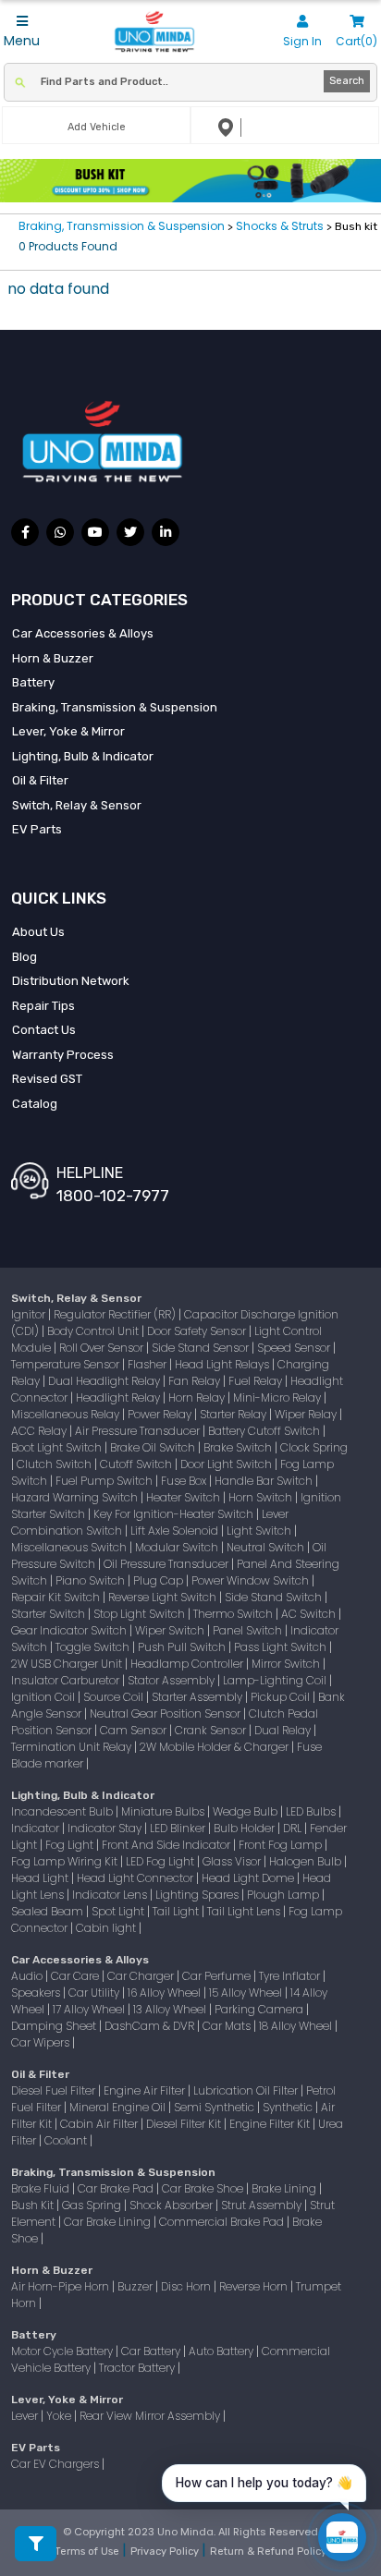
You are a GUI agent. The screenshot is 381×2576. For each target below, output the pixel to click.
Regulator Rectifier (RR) (116, 1314)
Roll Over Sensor (103, 1348)
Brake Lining (285, 2188)
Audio (28, 1976)
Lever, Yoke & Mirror (68, 731)
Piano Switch (92, 1580)
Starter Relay (234, 1414)
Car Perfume (218, 1976)
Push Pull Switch (183, 1647)
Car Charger (142, 1976)
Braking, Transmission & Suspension (123, 226)
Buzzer (136, 2286)
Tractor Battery (138, 2368)
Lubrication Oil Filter (247, 2090)
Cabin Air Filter (100, 2124)
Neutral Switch (267, 1547)
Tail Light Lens (245, 1911)
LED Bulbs (312, 1811)
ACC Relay (40, 1431)
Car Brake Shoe (204, 2188)
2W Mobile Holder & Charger (215, 1747)
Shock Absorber (172, 2205)
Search (347, 81)
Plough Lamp (284, 1895)
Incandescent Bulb (63, 1811)
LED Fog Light (161, 1861)
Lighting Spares (198, 1895)
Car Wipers (42, 2042)
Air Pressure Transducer (139, 1431)
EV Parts (37, 829)
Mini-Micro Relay (278, 1397)
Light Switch (260, 1531)
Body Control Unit (94, 1331)
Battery (33, 682)
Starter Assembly (198, 1697)
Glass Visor (233, 1861)
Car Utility (95, 1993)
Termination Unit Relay (73, 1747)
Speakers (37, 1993)
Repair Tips (43, 1006)
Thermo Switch (234, 1614)
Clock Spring (314, 1447)
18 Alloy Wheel (297, 2026)
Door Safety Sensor (198, 1331)
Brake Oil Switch (154, 1447)
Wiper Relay (307, 1414)
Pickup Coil (282, 1697)
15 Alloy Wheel (247, 1993)
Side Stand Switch (275, 1597)
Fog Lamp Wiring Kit (66, 1861)
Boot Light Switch (58, 1447)
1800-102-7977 (113, 1196)
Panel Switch (249, 1630)
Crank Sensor (212, 1730)
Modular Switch (178, 1547)
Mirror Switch (287, 1664)
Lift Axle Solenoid (176, 1531)
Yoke (60, 2416)
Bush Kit (34, 2205)
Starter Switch (49, 1614)
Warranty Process (63, 1055)
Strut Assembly (263, 2205)
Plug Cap (160, 1580)
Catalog (35, 1104)
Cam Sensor (135, 1730)
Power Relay (161, 1414)
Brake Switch (239, 1447)
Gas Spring (93, 2205)
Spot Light (119, 1911)
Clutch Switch (55, 1464)
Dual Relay (284, 1730)
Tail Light (177, 1911)
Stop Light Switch (141, 1614)
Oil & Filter (40, 780)
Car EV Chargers (56, 2464)
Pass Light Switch (282, 1647)
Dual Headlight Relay (105, 1381)
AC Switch (310, 1614)
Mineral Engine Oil (119, 2107)
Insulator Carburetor (67, 1680)
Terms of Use (88, 2552)
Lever (26, 2416)
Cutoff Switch (137, 1464)
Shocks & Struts (280, 226)
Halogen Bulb (307, 1861)
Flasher (148, 1364)
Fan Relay (196, 1381)
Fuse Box (185, 1481)
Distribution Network (71, 981)
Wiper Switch (171, 1630)
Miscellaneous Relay (67, 1414)
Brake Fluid (42, 2188)
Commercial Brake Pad (223, 2222)
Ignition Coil (44, 1697)
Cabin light (107, 1928)
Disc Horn (187, 2286)
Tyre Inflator (291, 1976)
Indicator (37, 1828)
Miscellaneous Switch (70, 1547)
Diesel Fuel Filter (55, 2090)
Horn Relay (198, 1397)
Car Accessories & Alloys (83, 633)
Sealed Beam (49, 1911)
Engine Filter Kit (271, 2124)
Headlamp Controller (188, 1664)
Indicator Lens (111, 1895)
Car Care (76, 1976)
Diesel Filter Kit (185, 2124)
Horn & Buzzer (53, 658)
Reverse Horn (255, 2286)
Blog (25, 957)
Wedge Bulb (246, 1811)
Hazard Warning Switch (76, 1497)
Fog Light (71, 1845)
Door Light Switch (227, 1464)
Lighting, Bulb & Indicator (83, 756)
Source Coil (115, 1697)
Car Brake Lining (109, 2222)
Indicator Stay (106, 1828)
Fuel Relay (257, 1381)
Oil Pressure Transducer (167, 1564)
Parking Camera (260, 2009)
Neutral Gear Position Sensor (166, 1713)
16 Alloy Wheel (166, 1993)
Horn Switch (262, 1497)
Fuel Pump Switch (105, 1481)
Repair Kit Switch (57, 1597)
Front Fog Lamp (282, 1845)
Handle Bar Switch (265, 1481)
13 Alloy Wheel (171, 2009)
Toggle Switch (94, 1647)
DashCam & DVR (151, 2026)
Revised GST (47, 1079)
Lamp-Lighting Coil (276, 1680)
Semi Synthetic (215, 2107)
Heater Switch (184, 1497)
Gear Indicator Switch (70, 1630)
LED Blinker (179, 1828)
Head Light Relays (223, 1364)
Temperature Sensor (67, 1364)
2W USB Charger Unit (68, 1664)
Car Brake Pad (117, 2188)
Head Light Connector (136, 1878)
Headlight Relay (119, 1397)
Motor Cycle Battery (63, 2351)
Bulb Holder (246, 1828)
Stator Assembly (172, 1680)
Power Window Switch (252, 1580)
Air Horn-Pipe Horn (61, 2286)
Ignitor (30, 1314)
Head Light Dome (249, 1878)
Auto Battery (222, 2351)
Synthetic (289, 2107)
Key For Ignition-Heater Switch (175, 1514)
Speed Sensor (295, 1348)
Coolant (67, 2140)
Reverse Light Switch (164, 1597)
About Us (38, 932)
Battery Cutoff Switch (265, 1431)
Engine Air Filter (146, 2090)
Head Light (41, 1878)
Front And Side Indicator (167, 1845)
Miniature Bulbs (164, 1811)
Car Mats (228, 2026)
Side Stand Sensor (202, 1348)
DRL (294, 1828)
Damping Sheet (55, 2026)
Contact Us (44, 1030)
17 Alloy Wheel (90, 2009)
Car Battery (152, 2351)
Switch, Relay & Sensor (77, 805)
